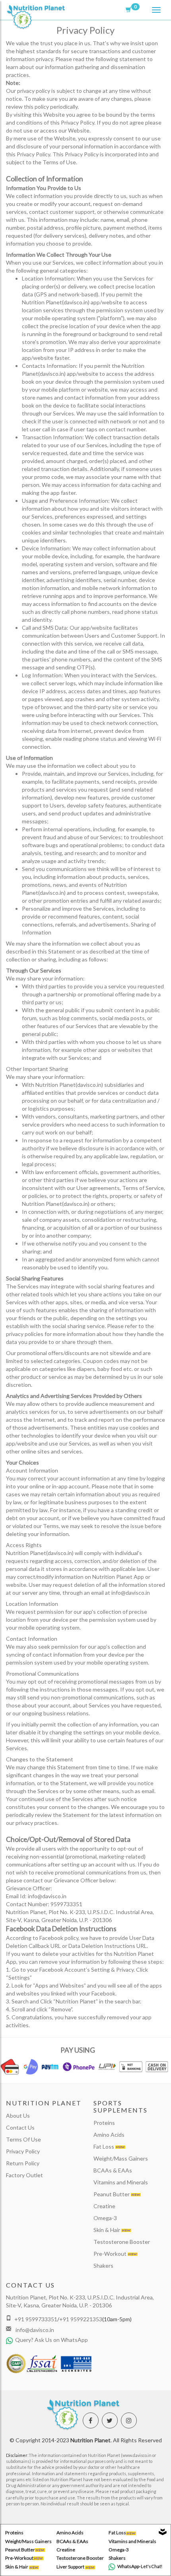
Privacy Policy (23, 2151)
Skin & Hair (107, 2230)
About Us (18, 2116)
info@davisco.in (34, 2330)
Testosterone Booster (122, 2242)
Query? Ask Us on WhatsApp (51, 2340)
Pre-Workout (111, 2254)
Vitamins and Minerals (121, 2182)
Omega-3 (105, 2218)
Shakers (103, 2266)
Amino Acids (109, 2135)
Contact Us (20, 2127)
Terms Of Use (23, 2139)
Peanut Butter (112, 2194)
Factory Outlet (24, 2175)
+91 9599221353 (81, 2319)
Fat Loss (104, 2146)
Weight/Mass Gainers (121, 2158)
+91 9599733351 (36, 2319)
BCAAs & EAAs (113, 2170)
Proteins (104, 2123)
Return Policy (23, 2163)
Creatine (104, 2206)
